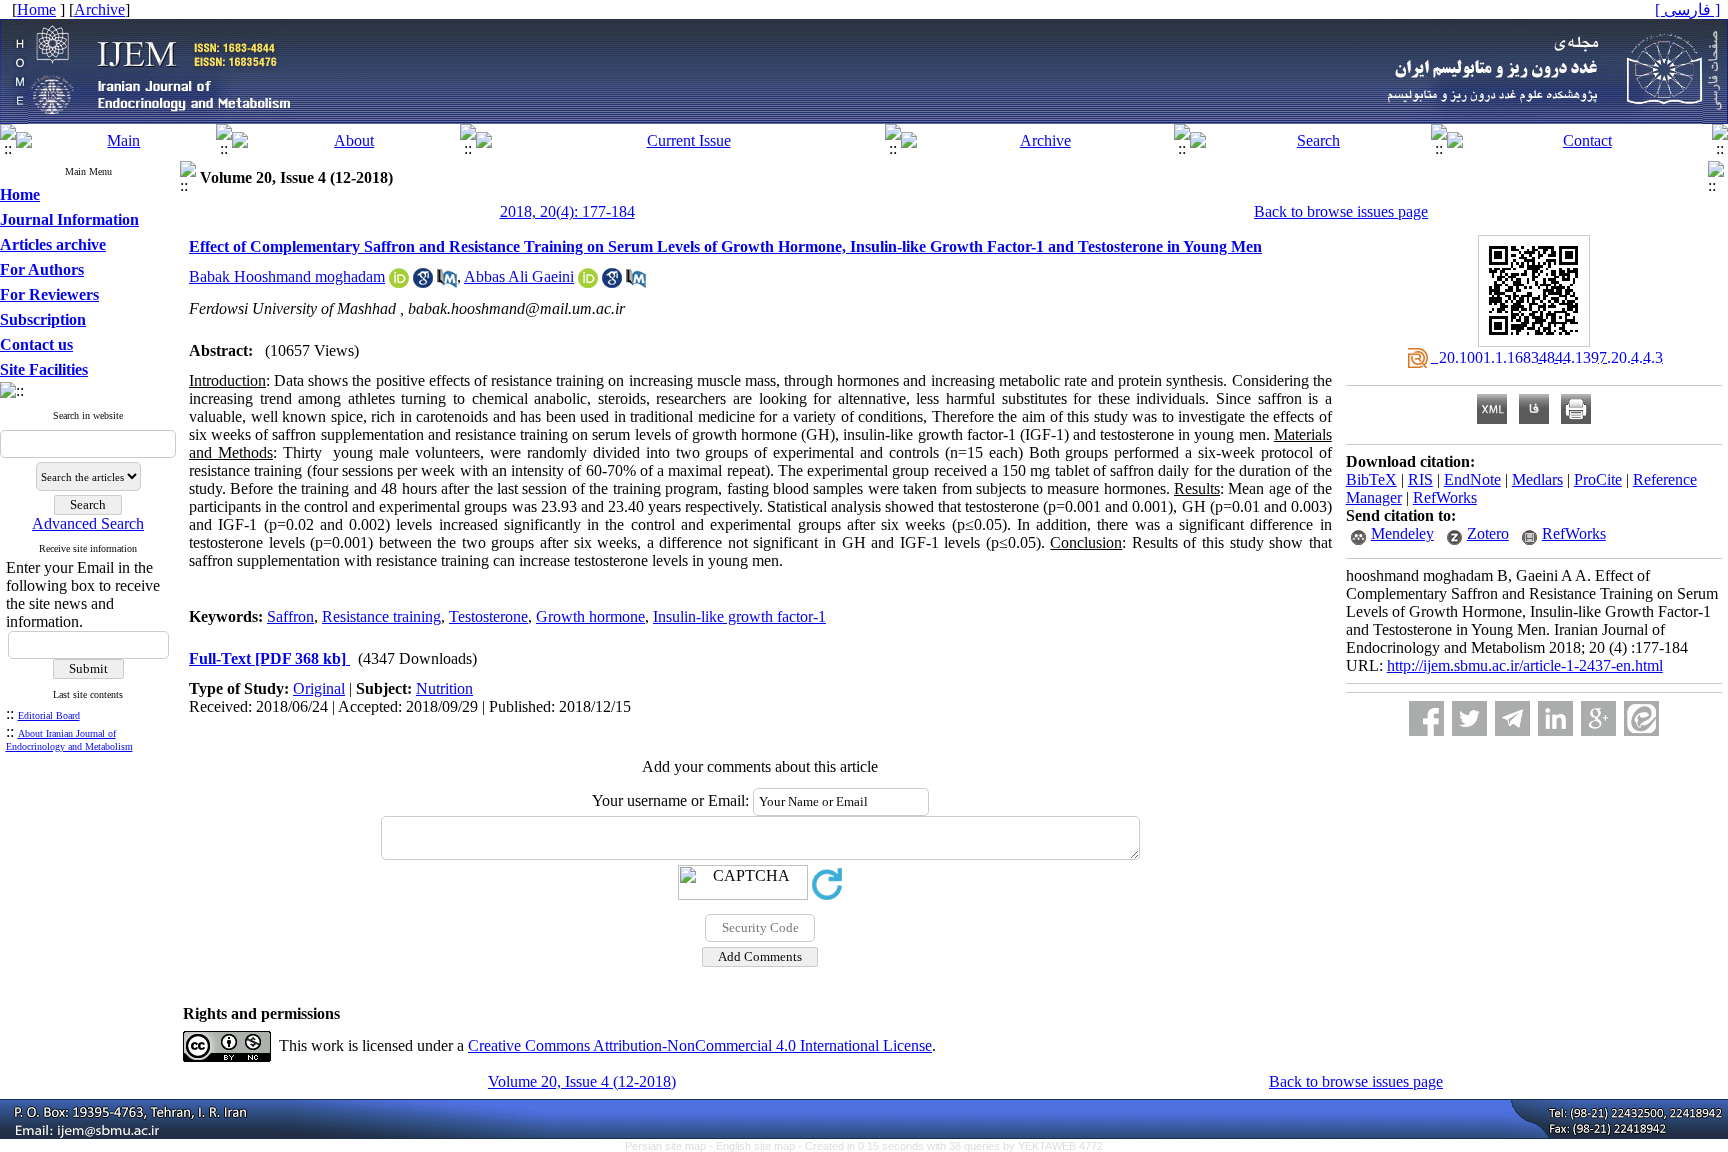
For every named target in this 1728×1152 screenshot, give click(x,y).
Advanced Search (88, 523)
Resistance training (381, 616)
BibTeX (1371, 479)
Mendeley (1402, 533)
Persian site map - (670, 1146)
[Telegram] (1512, 718)
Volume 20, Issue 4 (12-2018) (582, 1081)
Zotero (1488, 533)
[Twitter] (1469, 718)
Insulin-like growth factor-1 (739, 616)
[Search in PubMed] (447, 282)
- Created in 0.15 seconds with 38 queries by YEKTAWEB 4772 (950, 1146)
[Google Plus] (1598, 718)
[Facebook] (1426, 718)
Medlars (1537, 479)
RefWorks (1445, 497)
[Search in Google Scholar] (423, 282)
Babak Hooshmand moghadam (287, 276)
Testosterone (488, 616)
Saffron (290, 616)
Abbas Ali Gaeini (519, 276)
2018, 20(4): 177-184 (567, 211)
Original (319, 688)
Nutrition (444, 688)
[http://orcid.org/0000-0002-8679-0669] (588, 282)
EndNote (1472, 479)
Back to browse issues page (1341, 211)
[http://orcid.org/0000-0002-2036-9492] (399, 282)
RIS (1420, 479)
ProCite (1598, 479)
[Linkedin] (1555, 718)
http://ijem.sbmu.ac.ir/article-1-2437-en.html (1525, 665)
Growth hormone (590, 616)
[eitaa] (1641, 718)
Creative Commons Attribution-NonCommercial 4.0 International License (700, 1045)
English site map (757, 1146)
